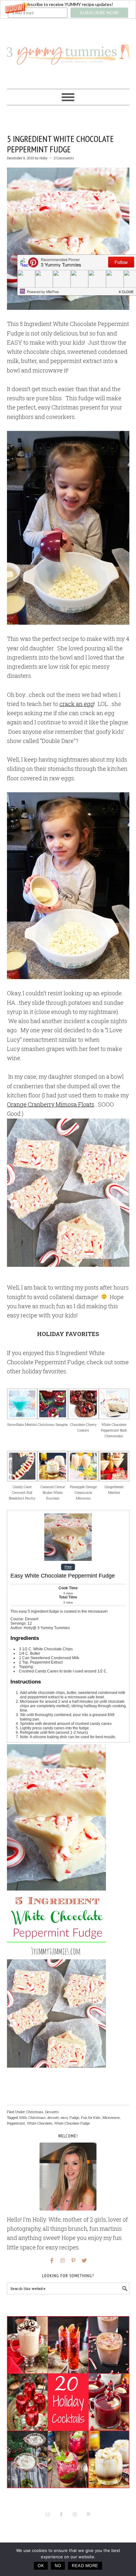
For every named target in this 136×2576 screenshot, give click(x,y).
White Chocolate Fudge (72, 2123)
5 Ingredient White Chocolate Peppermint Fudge (60, 144)
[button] (68, 9)
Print (68, 1567)
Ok (41, 2566)
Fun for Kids (91, 2117)
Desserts (52, 2112)
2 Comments (64, 158)
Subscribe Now (99, 12)
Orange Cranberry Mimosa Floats (51, 1104)
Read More (85, 2566)
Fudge (74, 2117)
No (58, 2566)
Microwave (111, 2117)
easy (64, 2117)
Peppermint (16, 2123)
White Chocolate (40, 2123)
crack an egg (77, 704)
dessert (53, 2117)
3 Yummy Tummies (68, 51)
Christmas (35, 2112)
